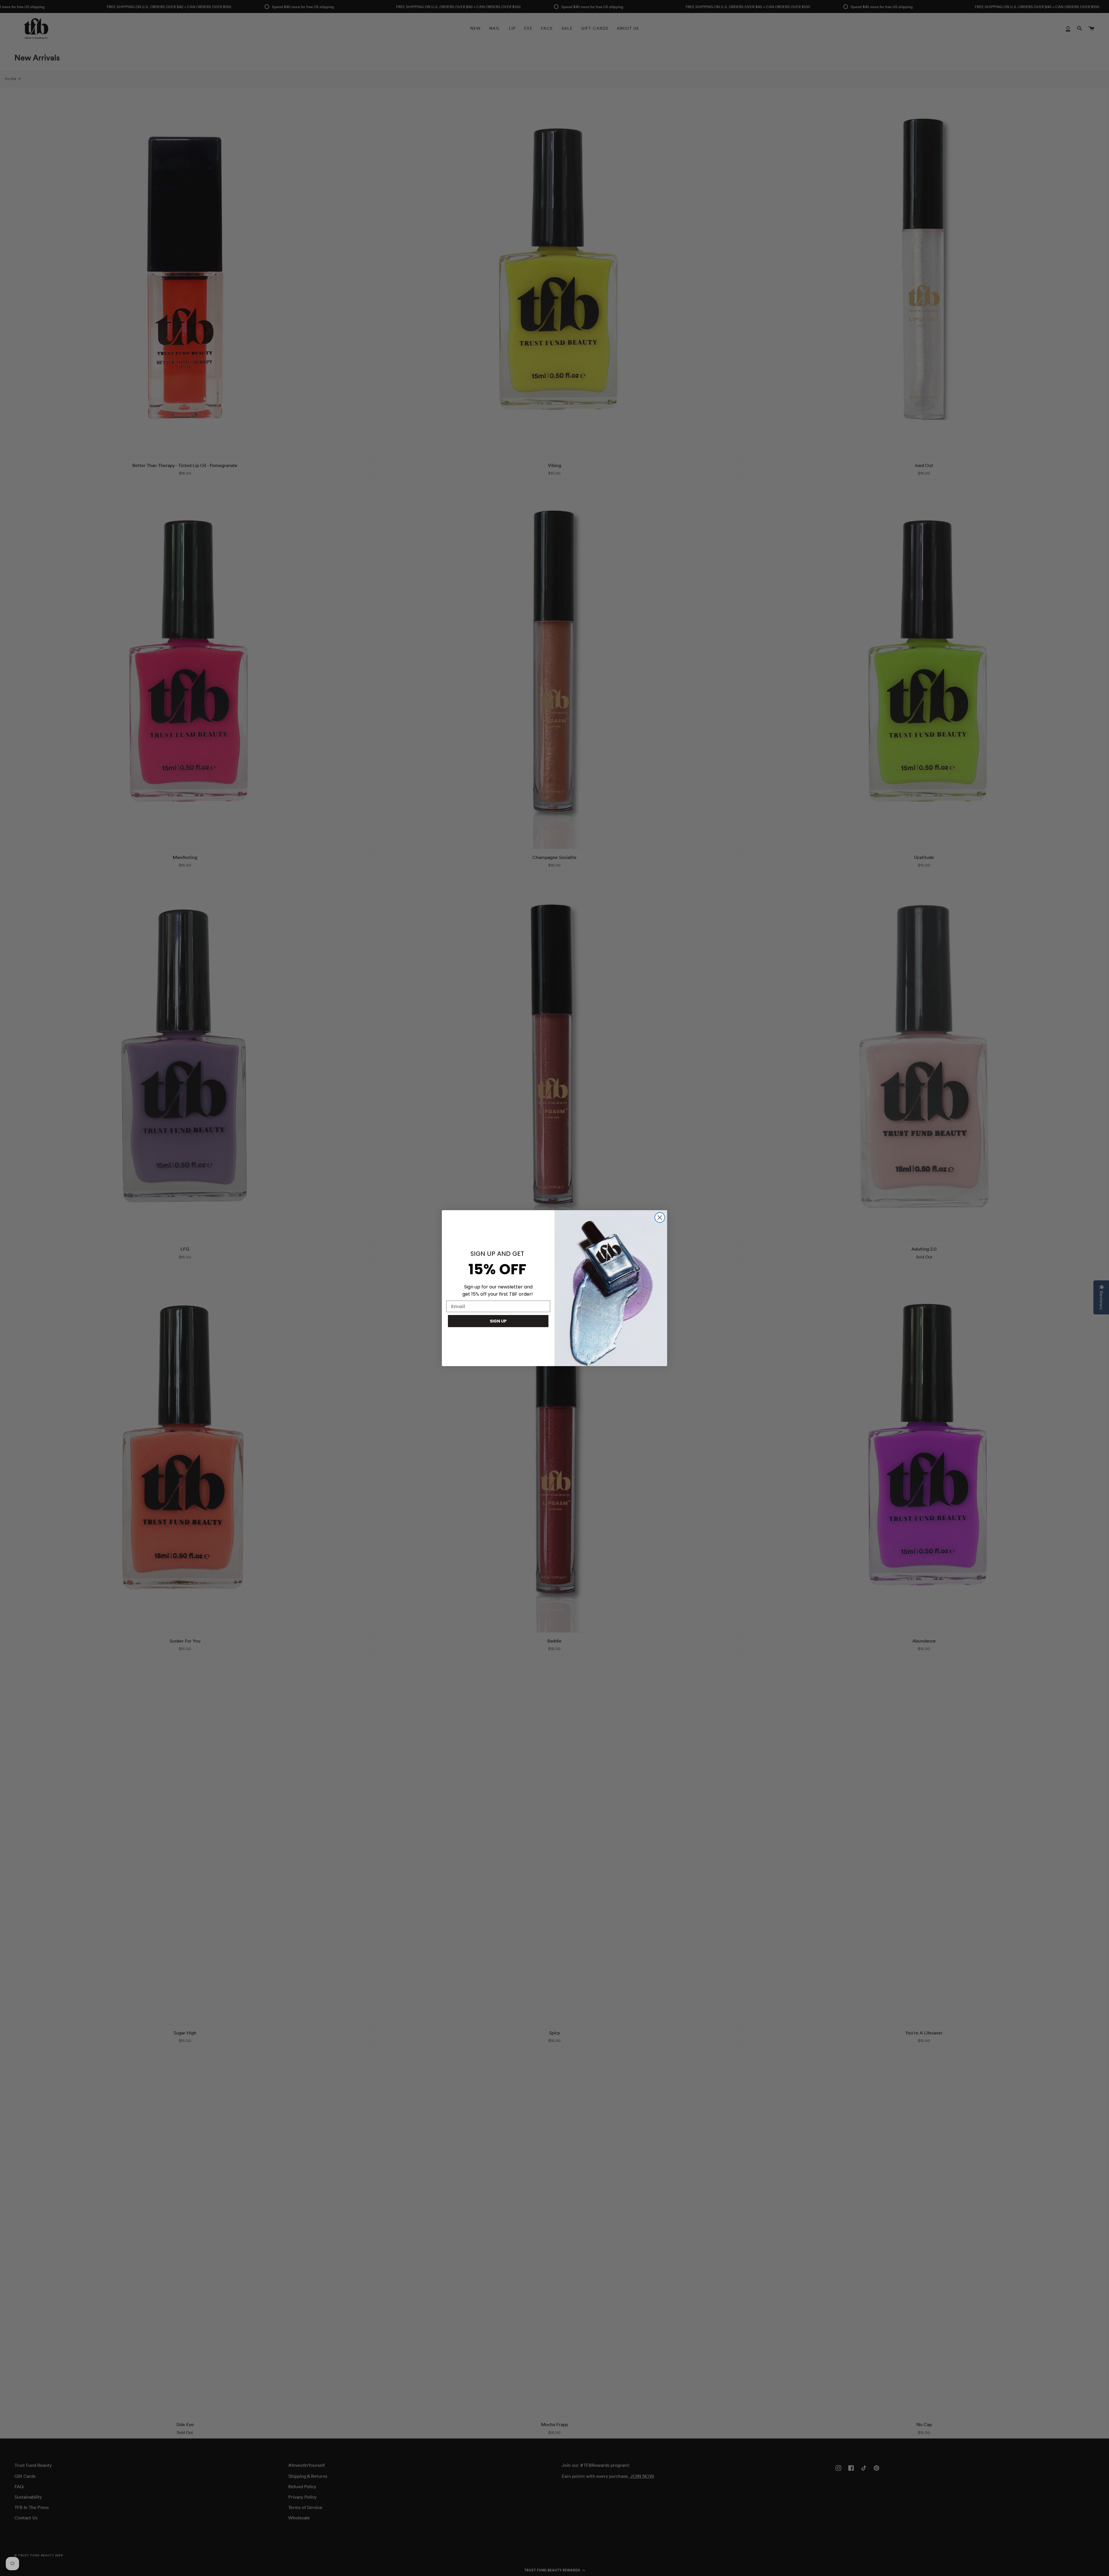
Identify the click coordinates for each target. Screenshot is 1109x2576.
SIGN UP (498, 1321)
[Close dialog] (660, 1218)
